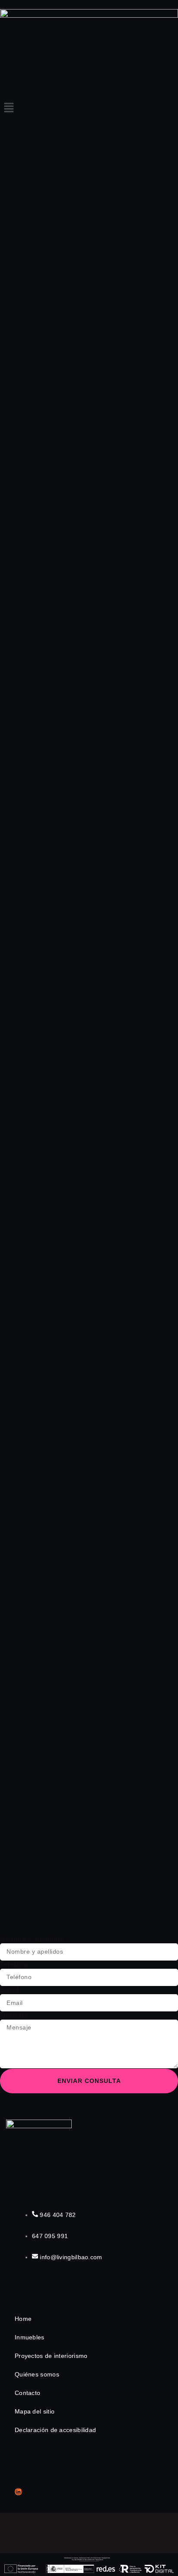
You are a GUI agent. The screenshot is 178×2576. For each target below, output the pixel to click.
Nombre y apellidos (32, 1939)
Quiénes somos (37, 2374)
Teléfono (14, 1965)
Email (10, 1990)
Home (23, 2319)
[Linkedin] (18, 2492)
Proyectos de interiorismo (51, 2356)
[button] (89, 109)
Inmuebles (30, 2337)
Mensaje (14, 2016)
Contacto (27, 2393)
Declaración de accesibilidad (55, 2430)
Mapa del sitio (35, 2411)
